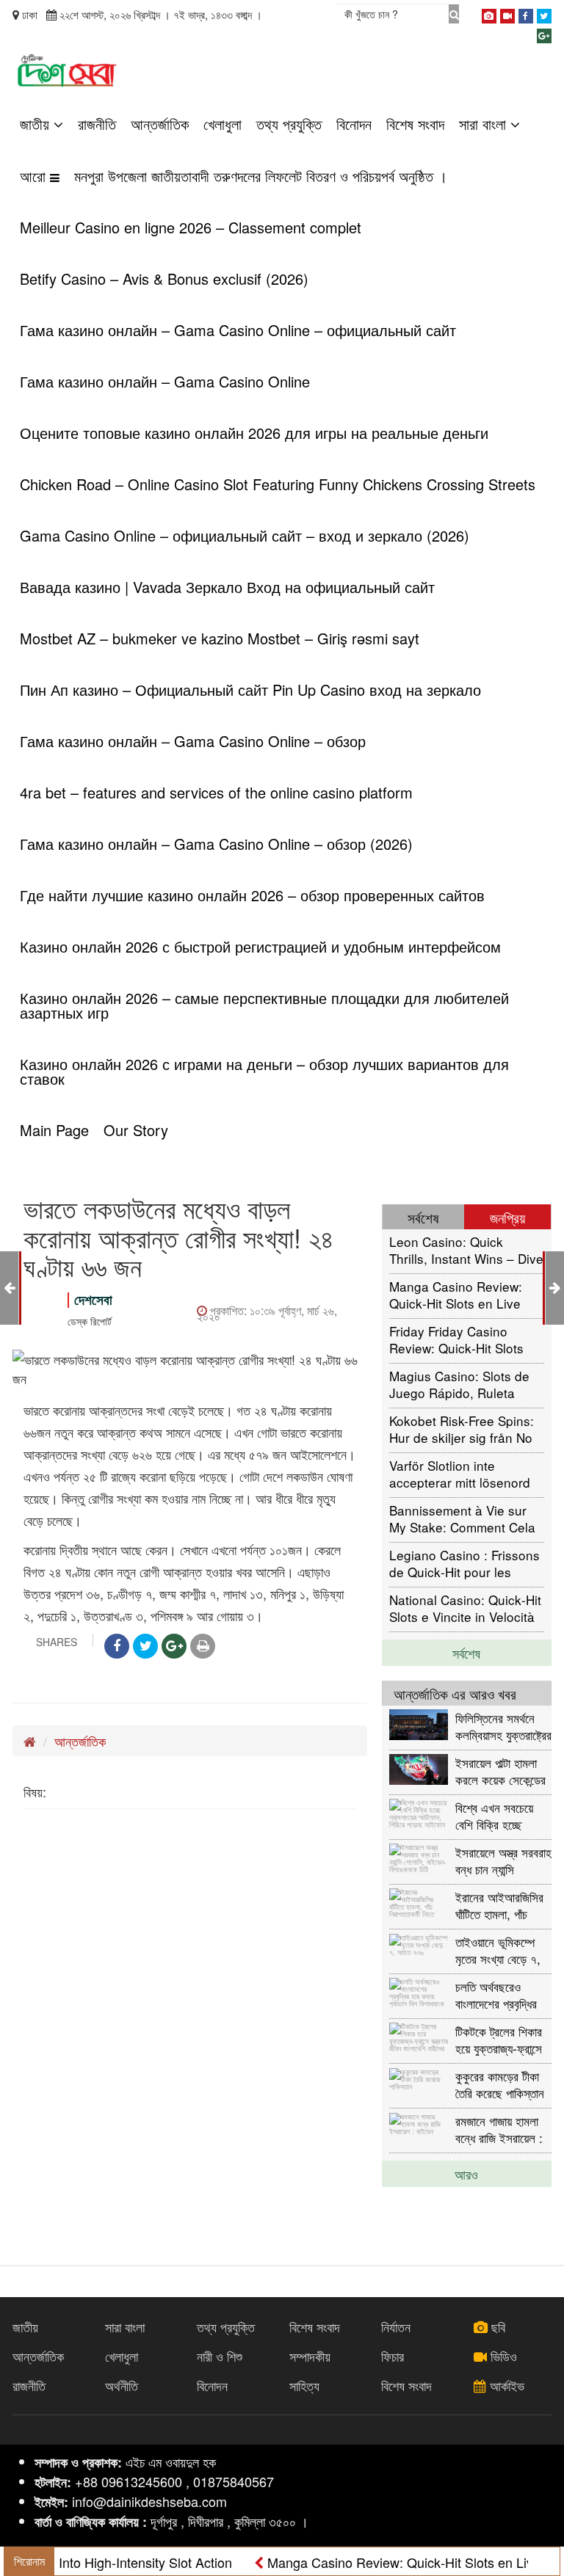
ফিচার (393, 2356)
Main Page (54, 1130)
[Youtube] (507, 13)
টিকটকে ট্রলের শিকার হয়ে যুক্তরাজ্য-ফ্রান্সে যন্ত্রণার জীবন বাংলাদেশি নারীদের (503, 2039)
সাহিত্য (304, 2385)
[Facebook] (526, 13)
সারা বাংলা (485, 124)
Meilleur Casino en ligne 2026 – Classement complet (191, 227)
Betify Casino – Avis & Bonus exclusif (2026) (164, 279)
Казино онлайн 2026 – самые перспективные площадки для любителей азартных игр (264, 1005)
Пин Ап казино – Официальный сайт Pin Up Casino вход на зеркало (250, 690)
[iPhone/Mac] (489, 13)
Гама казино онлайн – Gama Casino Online (165, 381)
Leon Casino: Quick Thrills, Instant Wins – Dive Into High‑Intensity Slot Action (466, 1249)
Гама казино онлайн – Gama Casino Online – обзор (193, 741)
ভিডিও (502, 2356)
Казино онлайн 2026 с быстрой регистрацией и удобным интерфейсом (260, 946)
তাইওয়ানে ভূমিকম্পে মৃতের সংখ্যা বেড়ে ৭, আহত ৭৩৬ (498, 1950)
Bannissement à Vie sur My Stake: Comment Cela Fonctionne (462, 1518)
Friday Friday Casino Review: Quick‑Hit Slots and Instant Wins (456, 1339)
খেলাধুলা (223, 124)
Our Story (136, 1130)
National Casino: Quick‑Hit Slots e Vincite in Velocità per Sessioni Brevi (465, 1608)
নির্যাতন (396, 2326)
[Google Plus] (544, 33)
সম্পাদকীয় (310, 2356)
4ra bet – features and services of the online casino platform (216, 792)
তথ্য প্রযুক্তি (289, 124)
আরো (35, 176)
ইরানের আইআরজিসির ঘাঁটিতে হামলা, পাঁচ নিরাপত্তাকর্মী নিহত (499, 1905)
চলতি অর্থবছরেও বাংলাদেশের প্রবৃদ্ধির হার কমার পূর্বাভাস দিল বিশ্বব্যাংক (499, 1994)
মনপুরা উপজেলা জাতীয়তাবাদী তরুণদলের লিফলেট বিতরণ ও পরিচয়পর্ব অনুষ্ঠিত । (261, 176)
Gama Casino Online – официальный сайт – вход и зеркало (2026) (245, 535)
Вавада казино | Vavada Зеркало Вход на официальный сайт (227, 587)
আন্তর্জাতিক (160, 124)
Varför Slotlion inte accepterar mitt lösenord (460, 1473)
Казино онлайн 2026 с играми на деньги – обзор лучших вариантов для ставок (264, 1071)
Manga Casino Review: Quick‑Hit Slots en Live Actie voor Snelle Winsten (463, 1294)
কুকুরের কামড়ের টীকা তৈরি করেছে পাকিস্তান (500, 2084)
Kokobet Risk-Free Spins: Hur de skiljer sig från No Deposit (462, 1429)
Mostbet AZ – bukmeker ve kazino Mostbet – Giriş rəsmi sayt (220, 638)
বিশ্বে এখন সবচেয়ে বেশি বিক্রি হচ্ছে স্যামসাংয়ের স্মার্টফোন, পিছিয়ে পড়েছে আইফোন (503, 1815)
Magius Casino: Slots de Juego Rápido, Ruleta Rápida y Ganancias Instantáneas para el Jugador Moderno (459, 1384)
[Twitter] (544, 13)
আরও (466, 2174)
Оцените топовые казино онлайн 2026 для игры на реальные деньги (254, 433)
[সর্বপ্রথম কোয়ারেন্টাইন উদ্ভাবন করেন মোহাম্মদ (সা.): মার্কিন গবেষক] (9, 1287)
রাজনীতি (97, 124)
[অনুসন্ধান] (454, 14)
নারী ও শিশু (220, 2356)
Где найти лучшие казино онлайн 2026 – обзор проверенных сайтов (252, 895)
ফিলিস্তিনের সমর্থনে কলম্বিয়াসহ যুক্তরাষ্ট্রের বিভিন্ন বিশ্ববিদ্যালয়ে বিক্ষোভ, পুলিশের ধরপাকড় (503, 1726)
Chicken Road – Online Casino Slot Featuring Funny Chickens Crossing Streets (278, 484)
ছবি (496, 2326)
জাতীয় (37, 124)
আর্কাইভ (505, 2385)
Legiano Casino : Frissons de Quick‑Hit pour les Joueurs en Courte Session (464, 1563)
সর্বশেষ (466, 1653)
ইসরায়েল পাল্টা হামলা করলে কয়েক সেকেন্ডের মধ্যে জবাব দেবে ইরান (500, 1771)
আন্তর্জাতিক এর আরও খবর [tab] (455, 1693)
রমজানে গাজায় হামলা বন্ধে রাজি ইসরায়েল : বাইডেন (499, 2129)
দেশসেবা (93, 1299)
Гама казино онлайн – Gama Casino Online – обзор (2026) (216, 844)
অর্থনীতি (122, 2385)
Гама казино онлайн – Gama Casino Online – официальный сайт (238, 330)
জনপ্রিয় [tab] (507, 1217)
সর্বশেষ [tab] (423, 1217)
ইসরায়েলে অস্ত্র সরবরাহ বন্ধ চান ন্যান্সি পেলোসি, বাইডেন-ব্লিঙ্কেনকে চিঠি (503, 1860)
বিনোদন (354, 124)
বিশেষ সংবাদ (415, 124)
